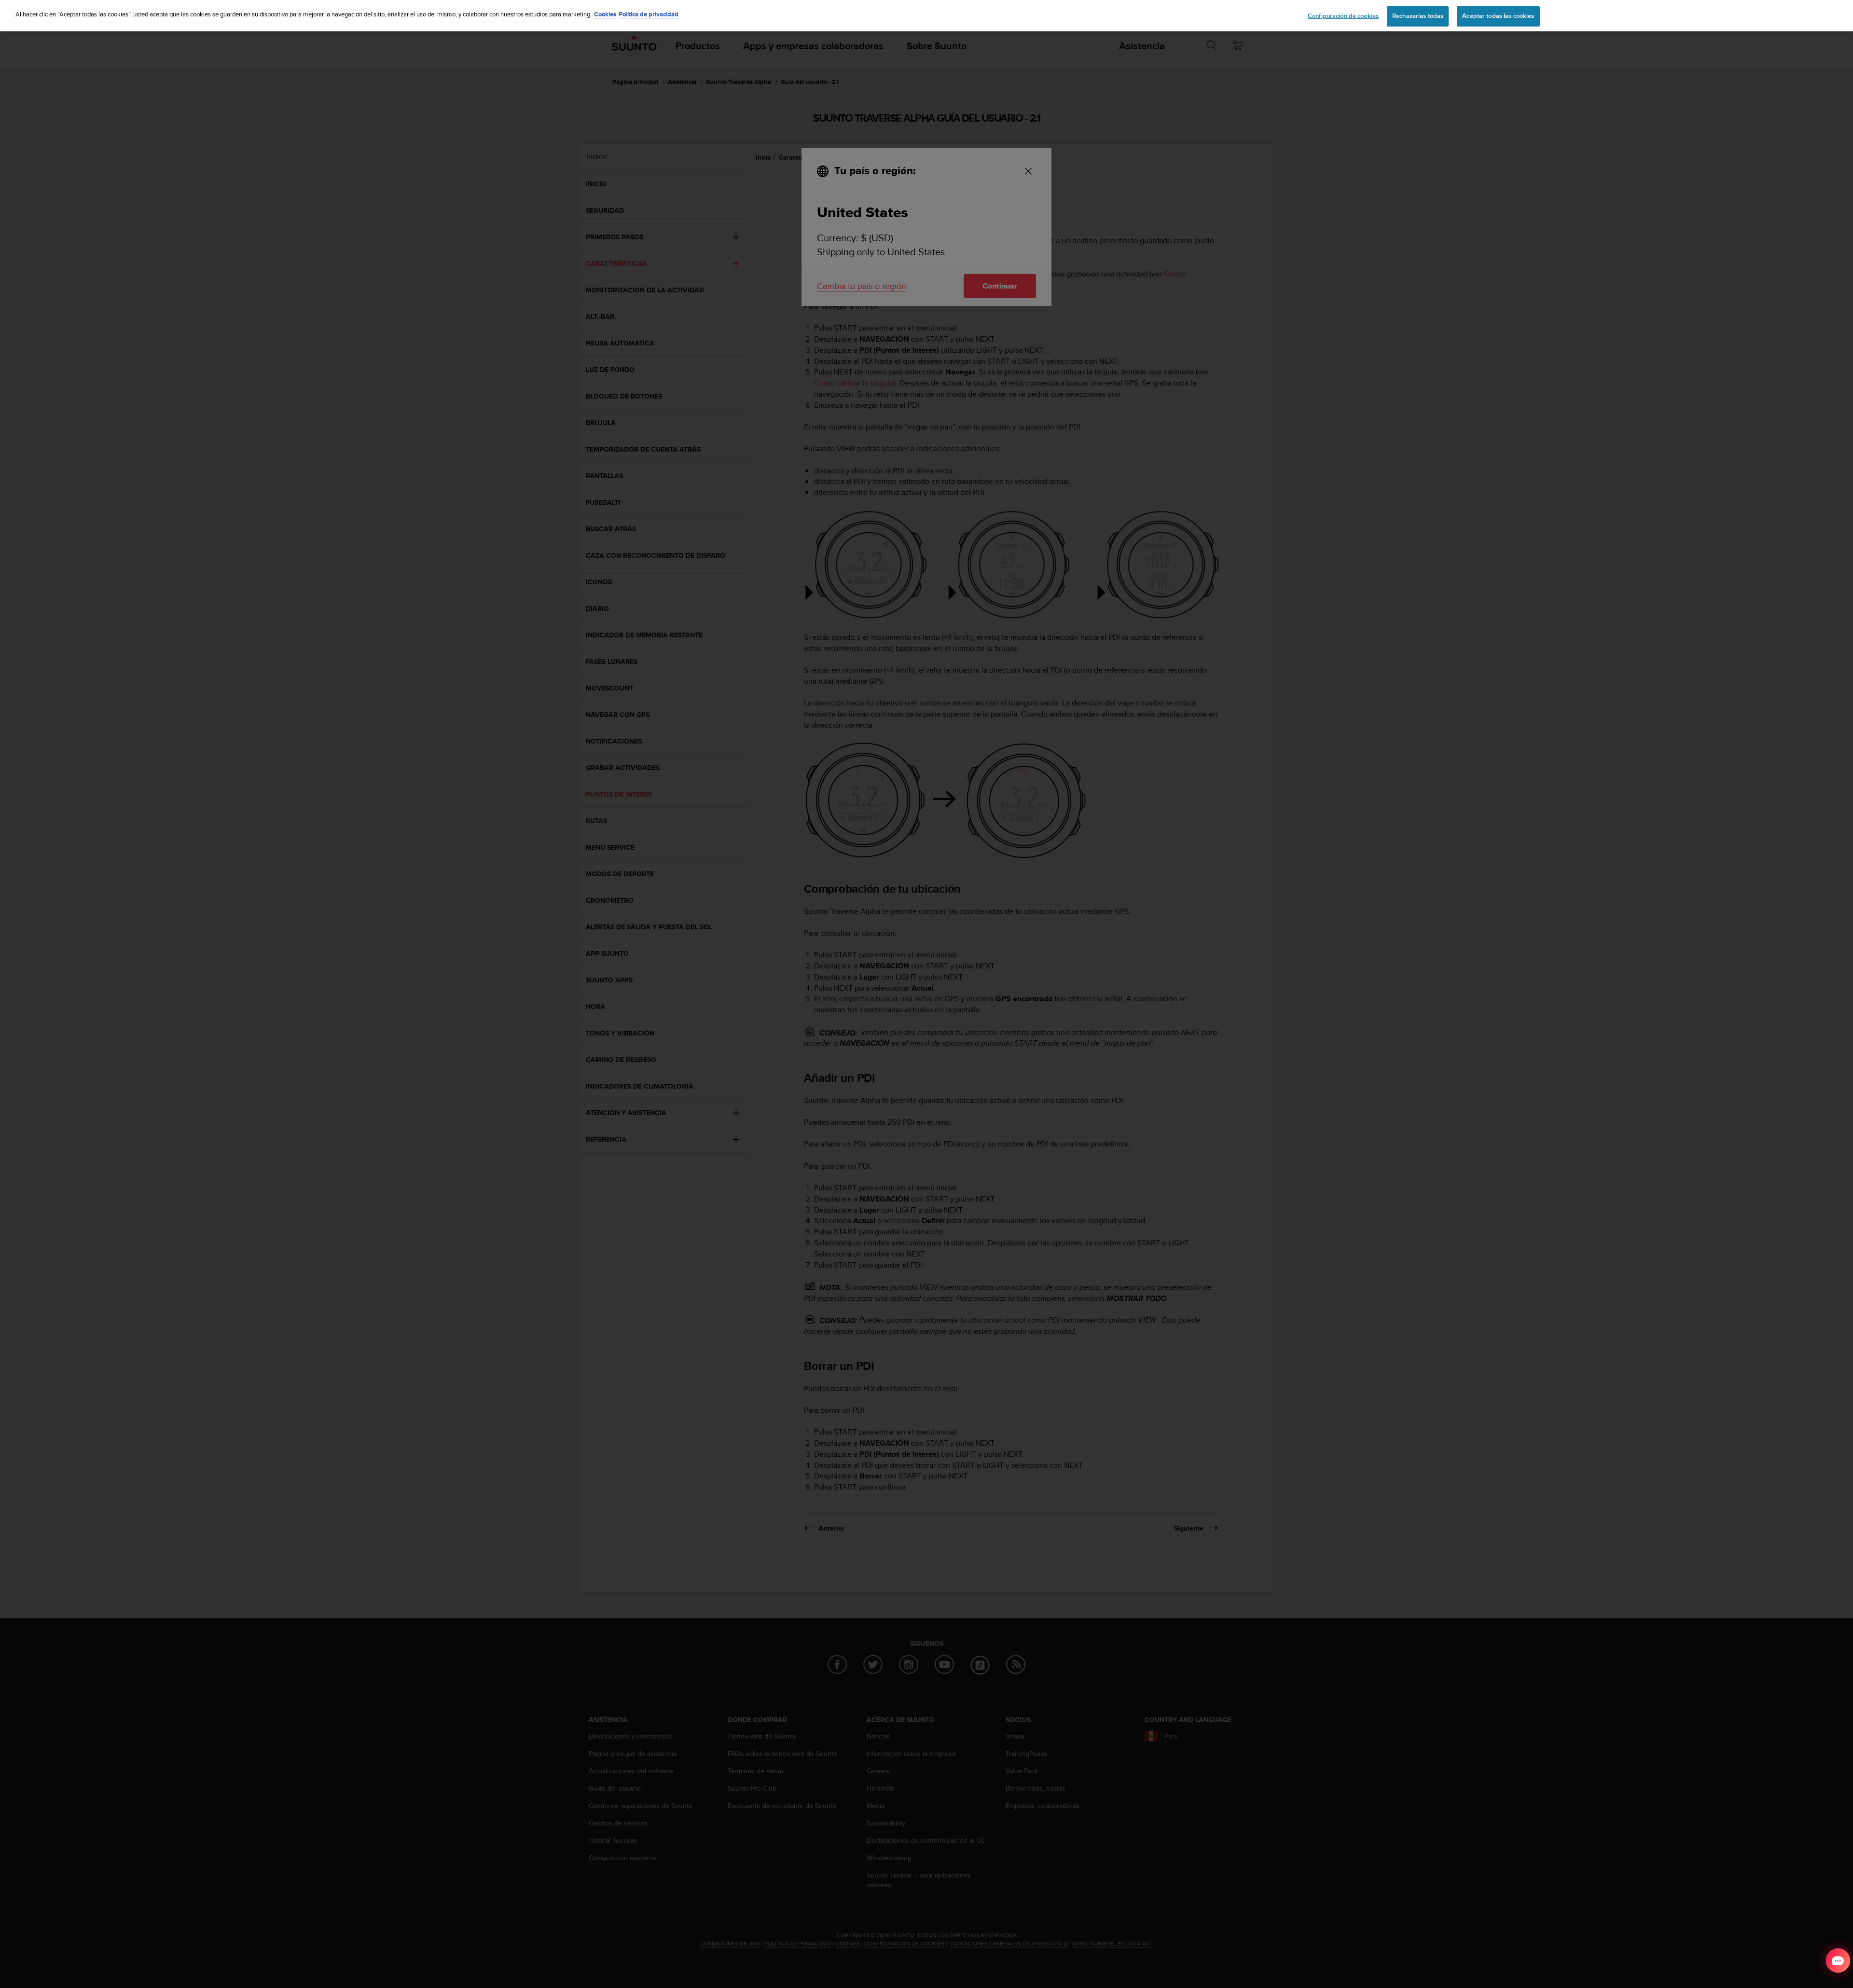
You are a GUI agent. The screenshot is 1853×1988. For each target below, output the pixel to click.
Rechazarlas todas (1418, 16)
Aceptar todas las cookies (1498, 16)
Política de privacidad (649, 14)
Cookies (605, 14)
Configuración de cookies (1343, 16)
